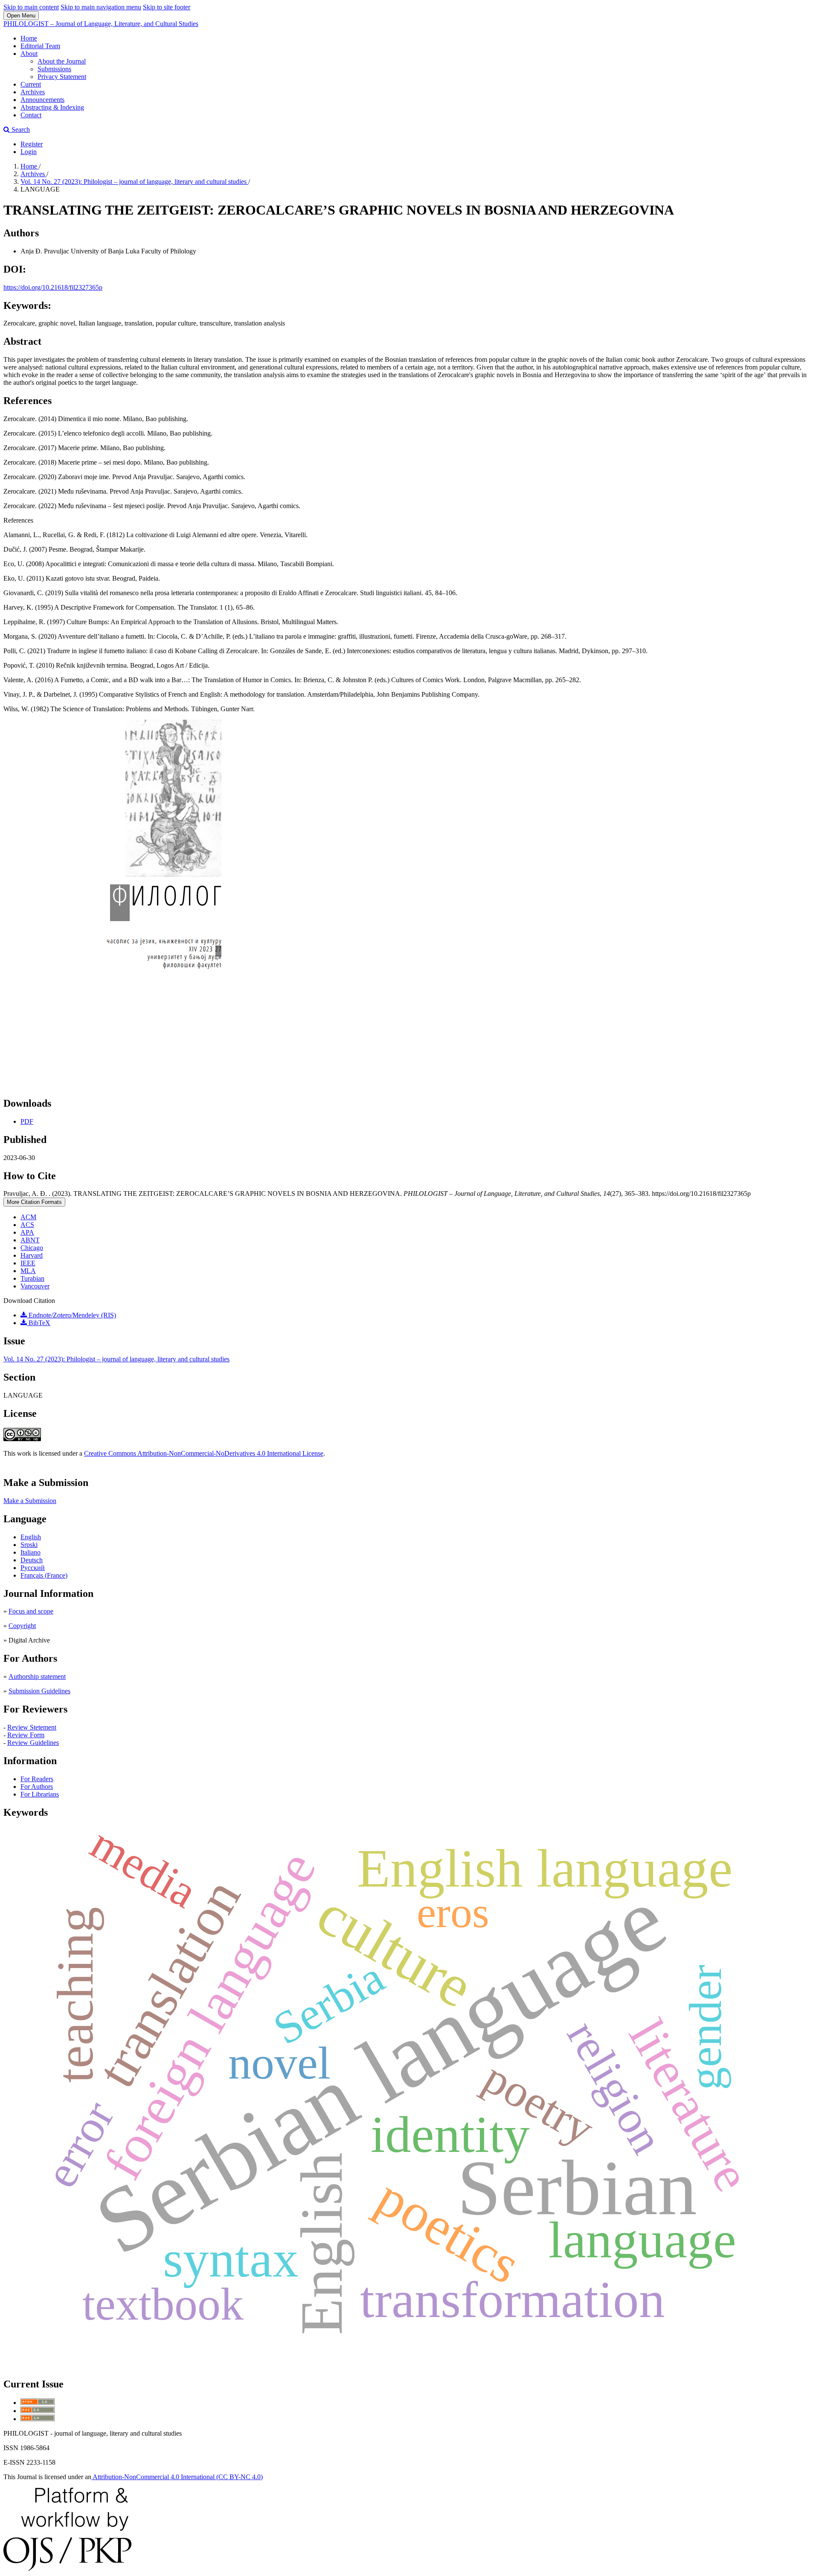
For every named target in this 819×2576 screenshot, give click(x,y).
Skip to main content (31, 7)
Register (32, 144)
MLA (28, 1271)
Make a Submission (30, 1501)
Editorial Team (40, 46)
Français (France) (44, 1575)
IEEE (28, 1263)
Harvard (32, 1255)
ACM (28, 1217)
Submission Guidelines (39, 1691)
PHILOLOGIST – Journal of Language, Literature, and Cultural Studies (101, 24)
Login (29, 152)
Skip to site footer (167, 7)
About (29, 54)
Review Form (26, 1735)
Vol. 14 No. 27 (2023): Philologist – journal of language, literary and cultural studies (134, 182)
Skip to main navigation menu (101, 7)
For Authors (37, 1787)
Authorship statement (37, 1676)
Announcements (42, 100)
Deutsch (32, 1560)
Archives (33, 92)
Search (20, 129)
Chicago (32, 1248)
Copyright (22, 1626)
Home (29, 38)
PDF (27, 1121)
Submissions (54, 69)
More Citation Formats (34, 1202)
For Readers (37, 1779)
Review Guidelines (33, 1743)
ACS (27, 1225)
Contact (31, 115)
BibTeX (39, 1323)
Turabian (32, 1278)
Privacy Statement (62, 77)
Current (31, 84)
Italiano (30, 1552)
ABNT (30, 1240)
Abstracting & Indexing (52, 107)
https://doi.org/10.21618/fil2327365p (53, 287)
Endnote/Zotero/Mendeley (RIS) (71, 1315)
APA (27, 1232)
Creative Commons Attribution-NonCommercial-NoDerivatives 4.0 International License (204, 1453)
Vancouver (35, 1286)
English (31, 1537)
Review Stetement (32, 1727)
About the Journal (62, 61)
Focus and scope (31, 1611)
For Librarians (40, 1794)
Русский (33, 1568)
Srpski (29, 1545)
